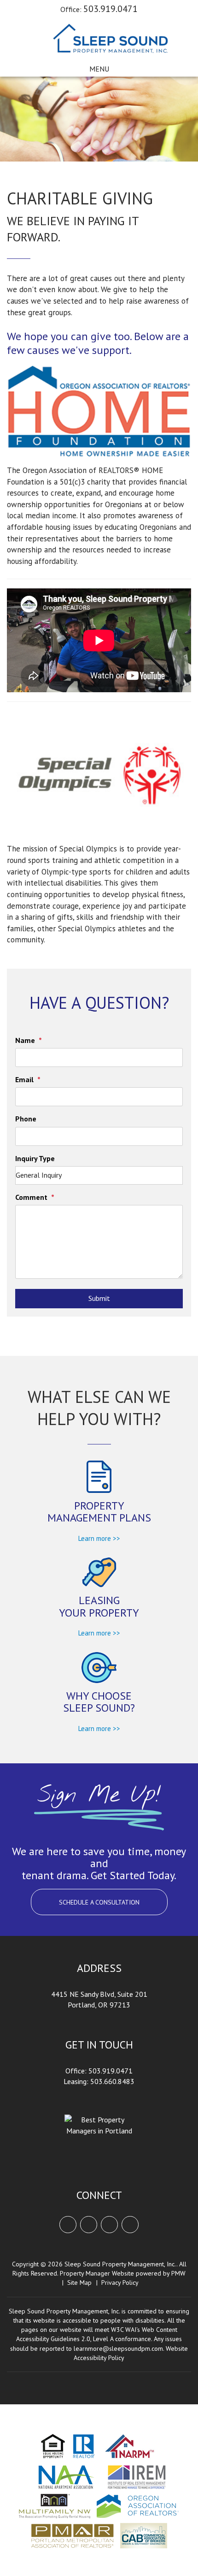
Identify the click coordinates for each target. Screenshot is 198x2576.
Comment (31, 1197)
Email (24, 1079)
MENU (99, 69)
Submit (99, 1298)
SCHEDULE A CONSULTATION (99, 1902)
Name (25, 1040)
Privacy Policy (120, 2282)
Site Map (79, 2282)
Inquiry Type (35, 1158)
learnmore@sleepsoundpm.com (118, 2348)
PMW (178, 2273)
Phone (26, 1119)
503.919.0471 (111, 9)
